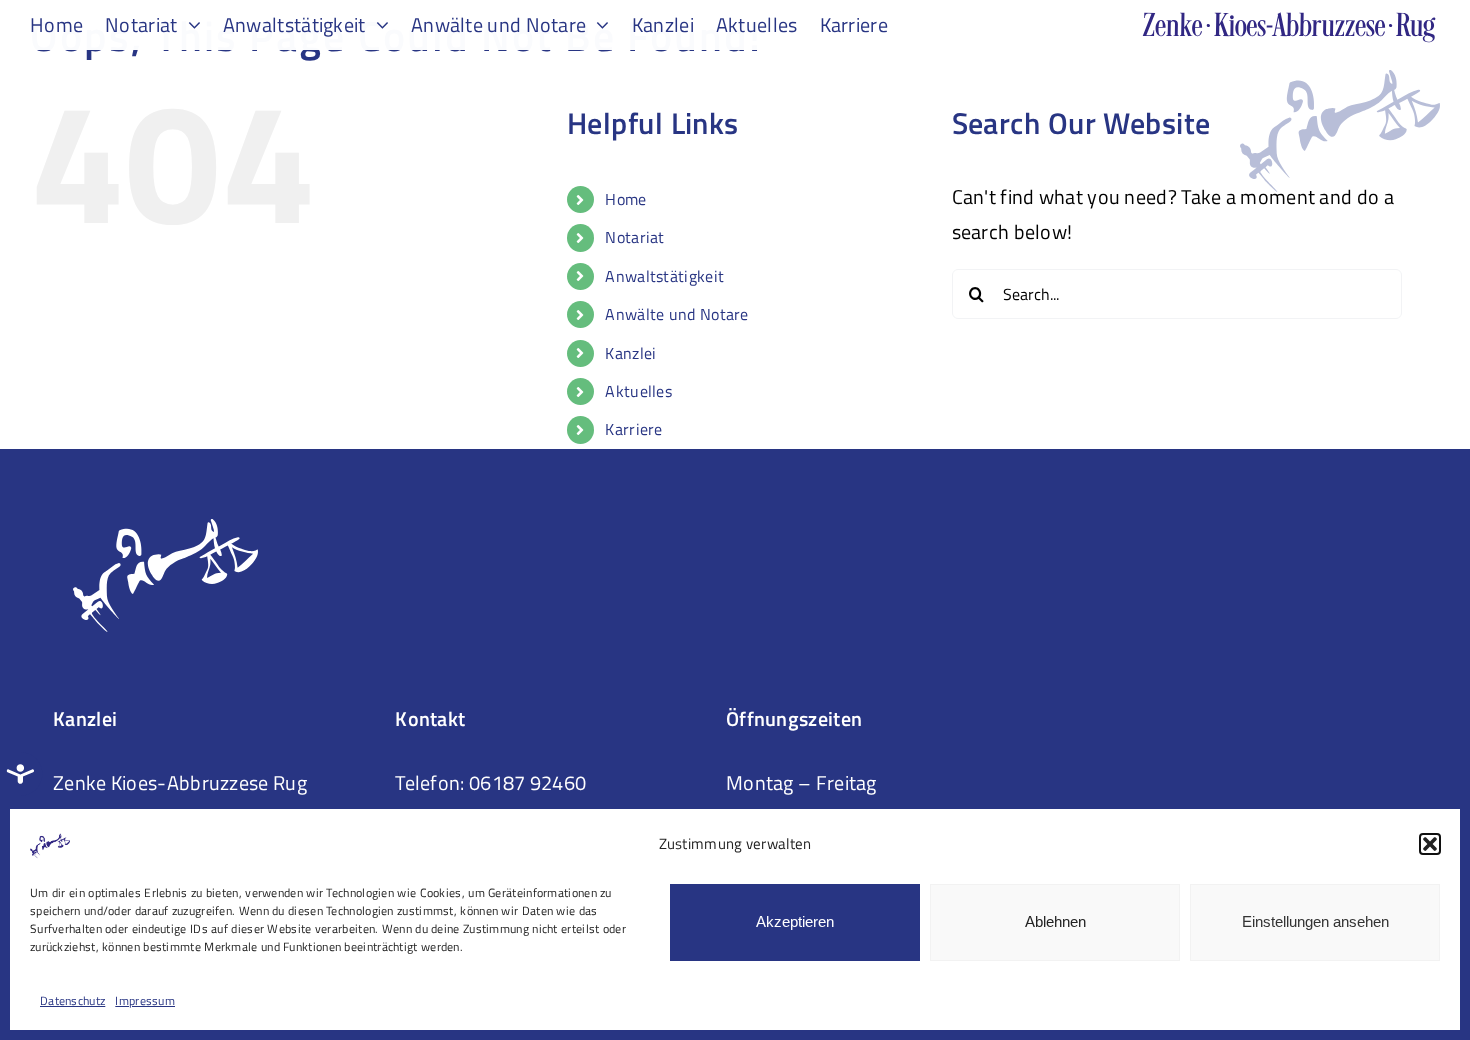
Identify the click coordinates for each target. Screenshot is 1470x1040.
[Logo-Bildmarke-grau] (1340, 79)
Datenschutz (72, 1000)
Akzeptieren (795, 921)
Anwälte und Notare (676, 314)
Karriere (633, 429)
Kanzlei (630, 353)
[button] (1430, 844)
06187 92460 (527, 782)
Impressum (145, 1000)
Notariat (634, 237)
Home (625, 199)
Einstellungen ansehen (1315, 921)
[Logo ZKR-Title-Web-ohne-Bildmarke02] (1290, 21)
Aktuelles (638, 391)
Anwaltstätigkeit (664, 276)
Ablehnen (1055, 921)
